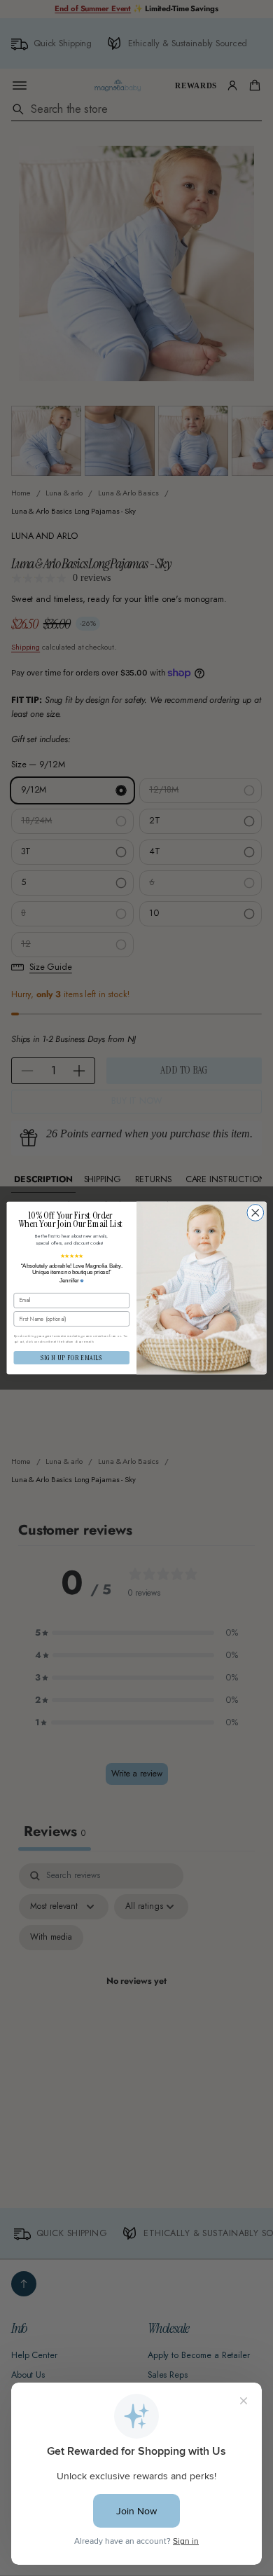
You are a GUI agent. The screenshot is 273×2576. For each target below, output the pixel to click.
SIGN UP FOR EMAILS (72, 1357)
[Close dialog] (255, 1213)
